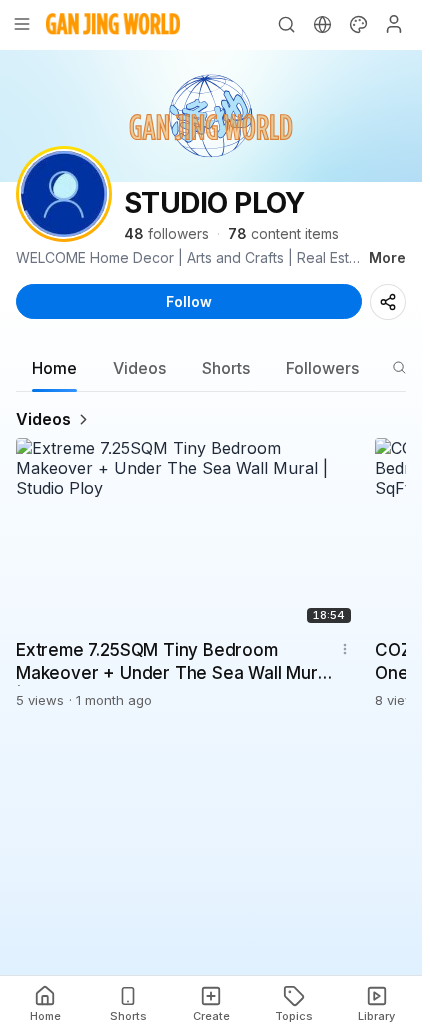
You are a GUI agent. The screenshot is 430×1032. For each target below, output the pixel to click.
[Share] (388, 302)
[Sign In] (394, 24)
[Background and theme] (358, 24)
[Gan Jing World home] (113, 24)
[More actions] (345, 649)
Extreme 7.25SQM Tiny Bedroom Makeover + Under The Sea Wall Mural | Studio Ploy (173, 663)
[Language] (322, 24)
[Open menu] (22, 24)
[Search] (286, 24)
